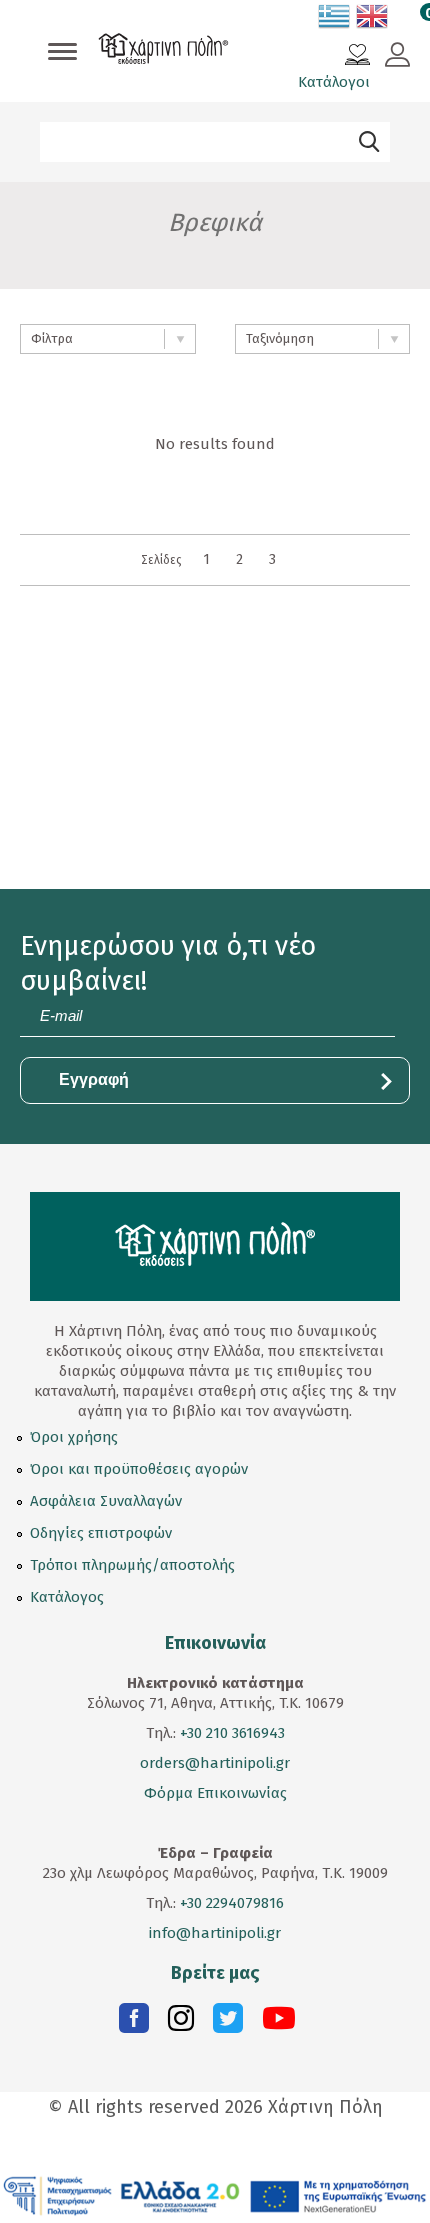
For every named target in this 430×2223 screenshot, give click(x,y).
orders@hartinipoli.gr (215, 1763)
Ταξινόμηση (280, 338)
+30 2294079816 (230, 1903)
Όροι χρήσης (74, 1437)
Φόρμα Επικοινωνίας (215, 1793)
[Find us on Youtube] (279, 2023)
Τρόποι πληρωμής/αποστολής (132, 1565)
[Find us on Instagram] (181, 2023)
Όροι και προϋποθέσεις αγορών (139, 1469)
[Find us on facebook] (134, 2023)
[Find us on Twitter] (228, 2023)
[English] (373, 20)
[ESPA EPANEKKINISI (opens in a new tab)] (215, 2195)
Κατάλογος (67, 1597)
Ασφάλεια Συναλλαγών (106, 1501)
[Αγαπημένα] (357, 57)
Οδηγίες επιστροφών (101, 1533)
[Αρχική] (163, 51)
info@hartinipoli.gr (215, 1933)
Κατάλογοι (334, 82)
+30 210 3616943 (232, 1733)
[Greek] (335, 20)
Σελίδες (161, 560)
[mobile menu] (62, 53)
